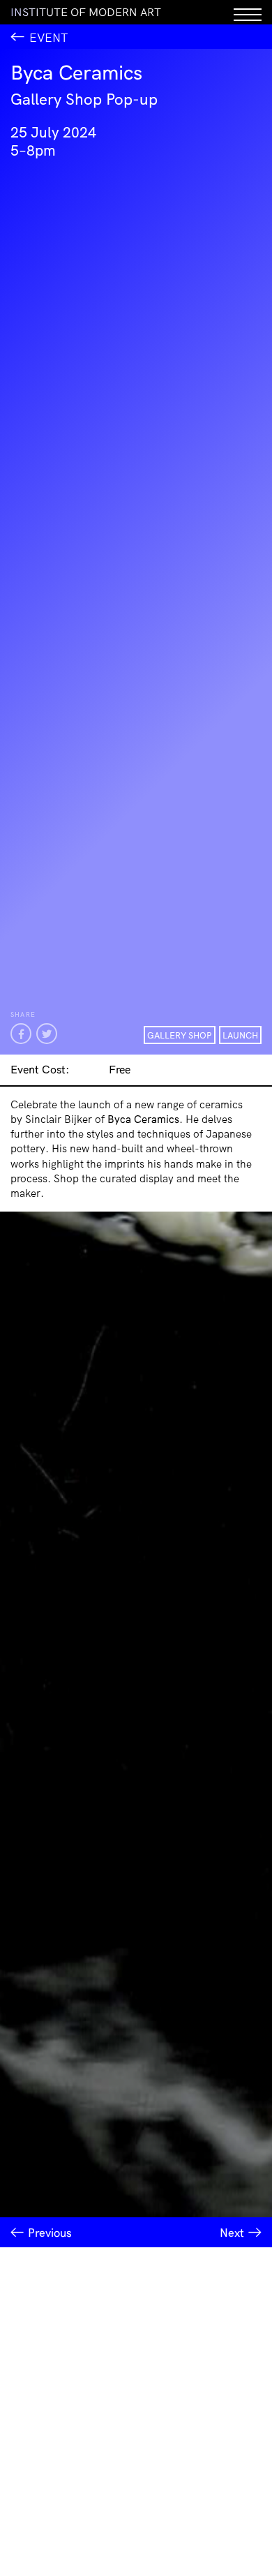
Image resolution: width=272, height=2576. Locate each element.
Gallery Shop (180, 1035)
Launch (240, 1035)
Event (48, 37)
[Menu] (248, 12)
